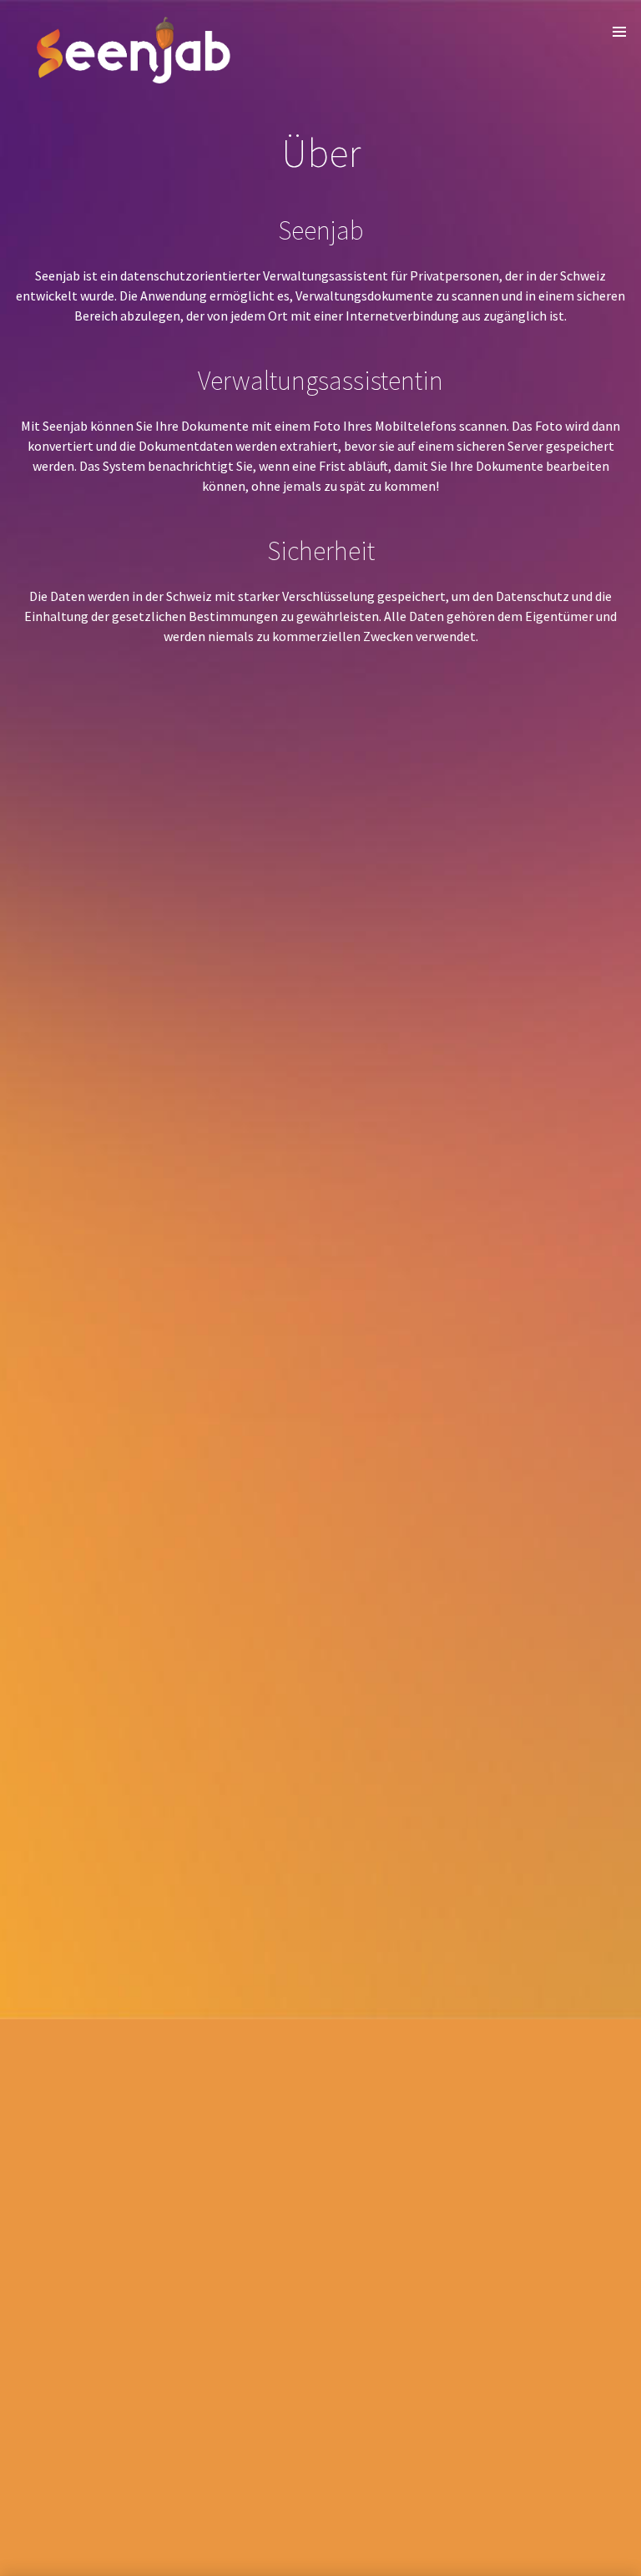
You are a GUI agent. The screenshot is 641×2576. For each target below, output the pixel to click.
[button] (619, 32)
